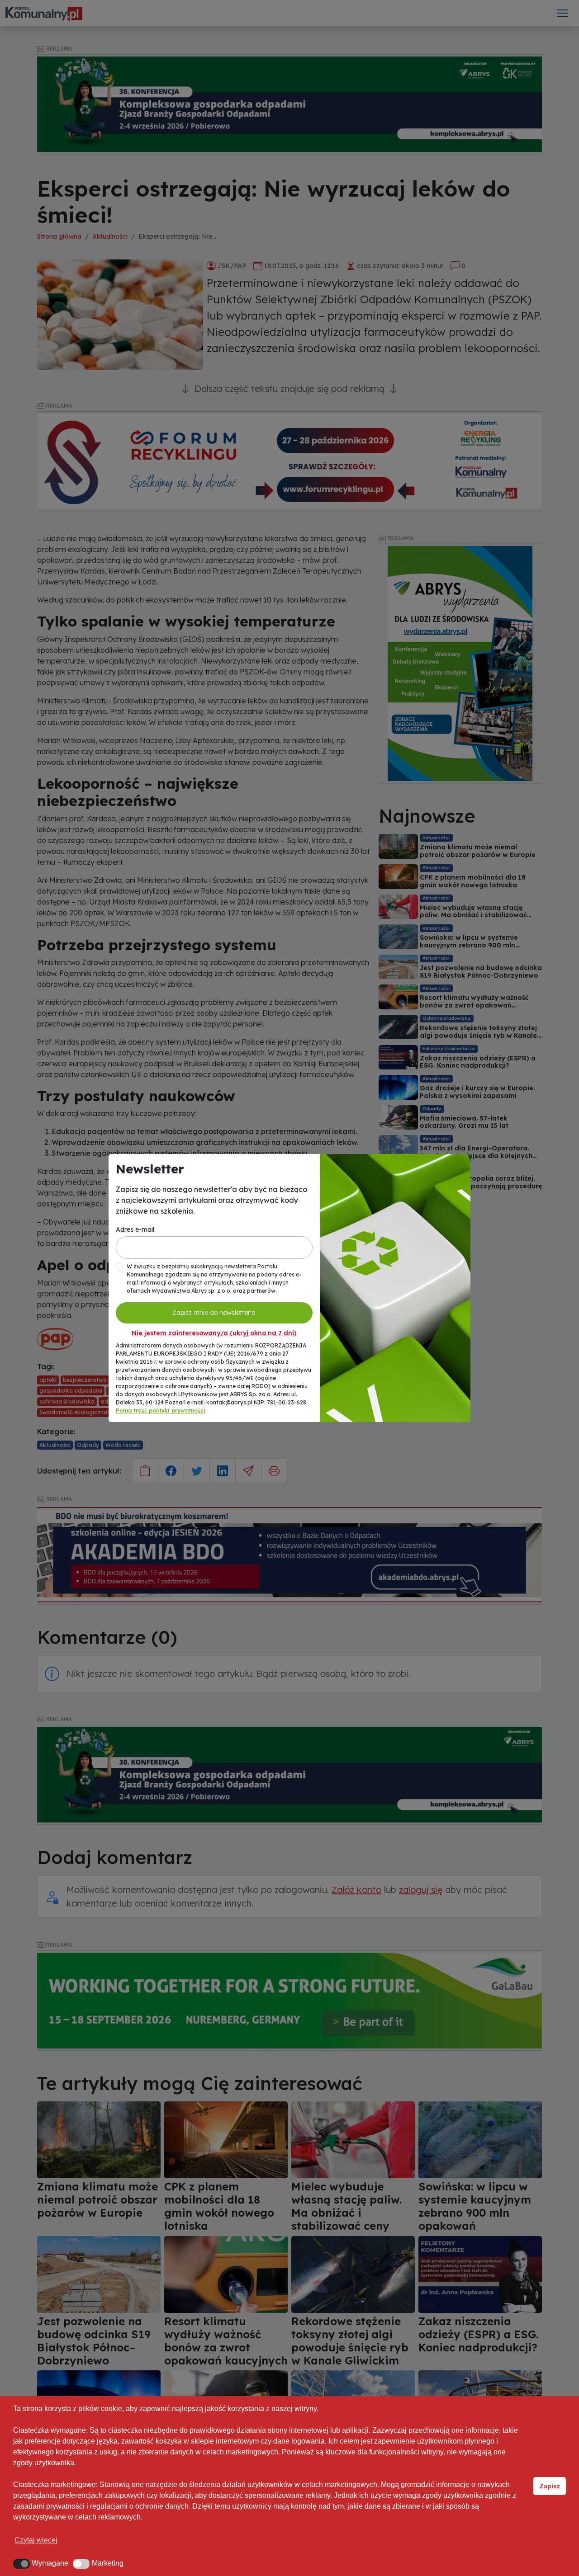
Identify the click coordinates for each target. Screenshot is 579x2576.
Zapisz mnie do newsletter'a (214, 1313)
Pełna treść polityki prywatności (161, 1410)
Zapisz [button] (550, 2486)
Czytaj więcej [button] (36, 2540)
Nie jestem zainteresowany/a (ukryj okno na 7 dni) (214, 1333)
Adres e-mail (135, 1229)
